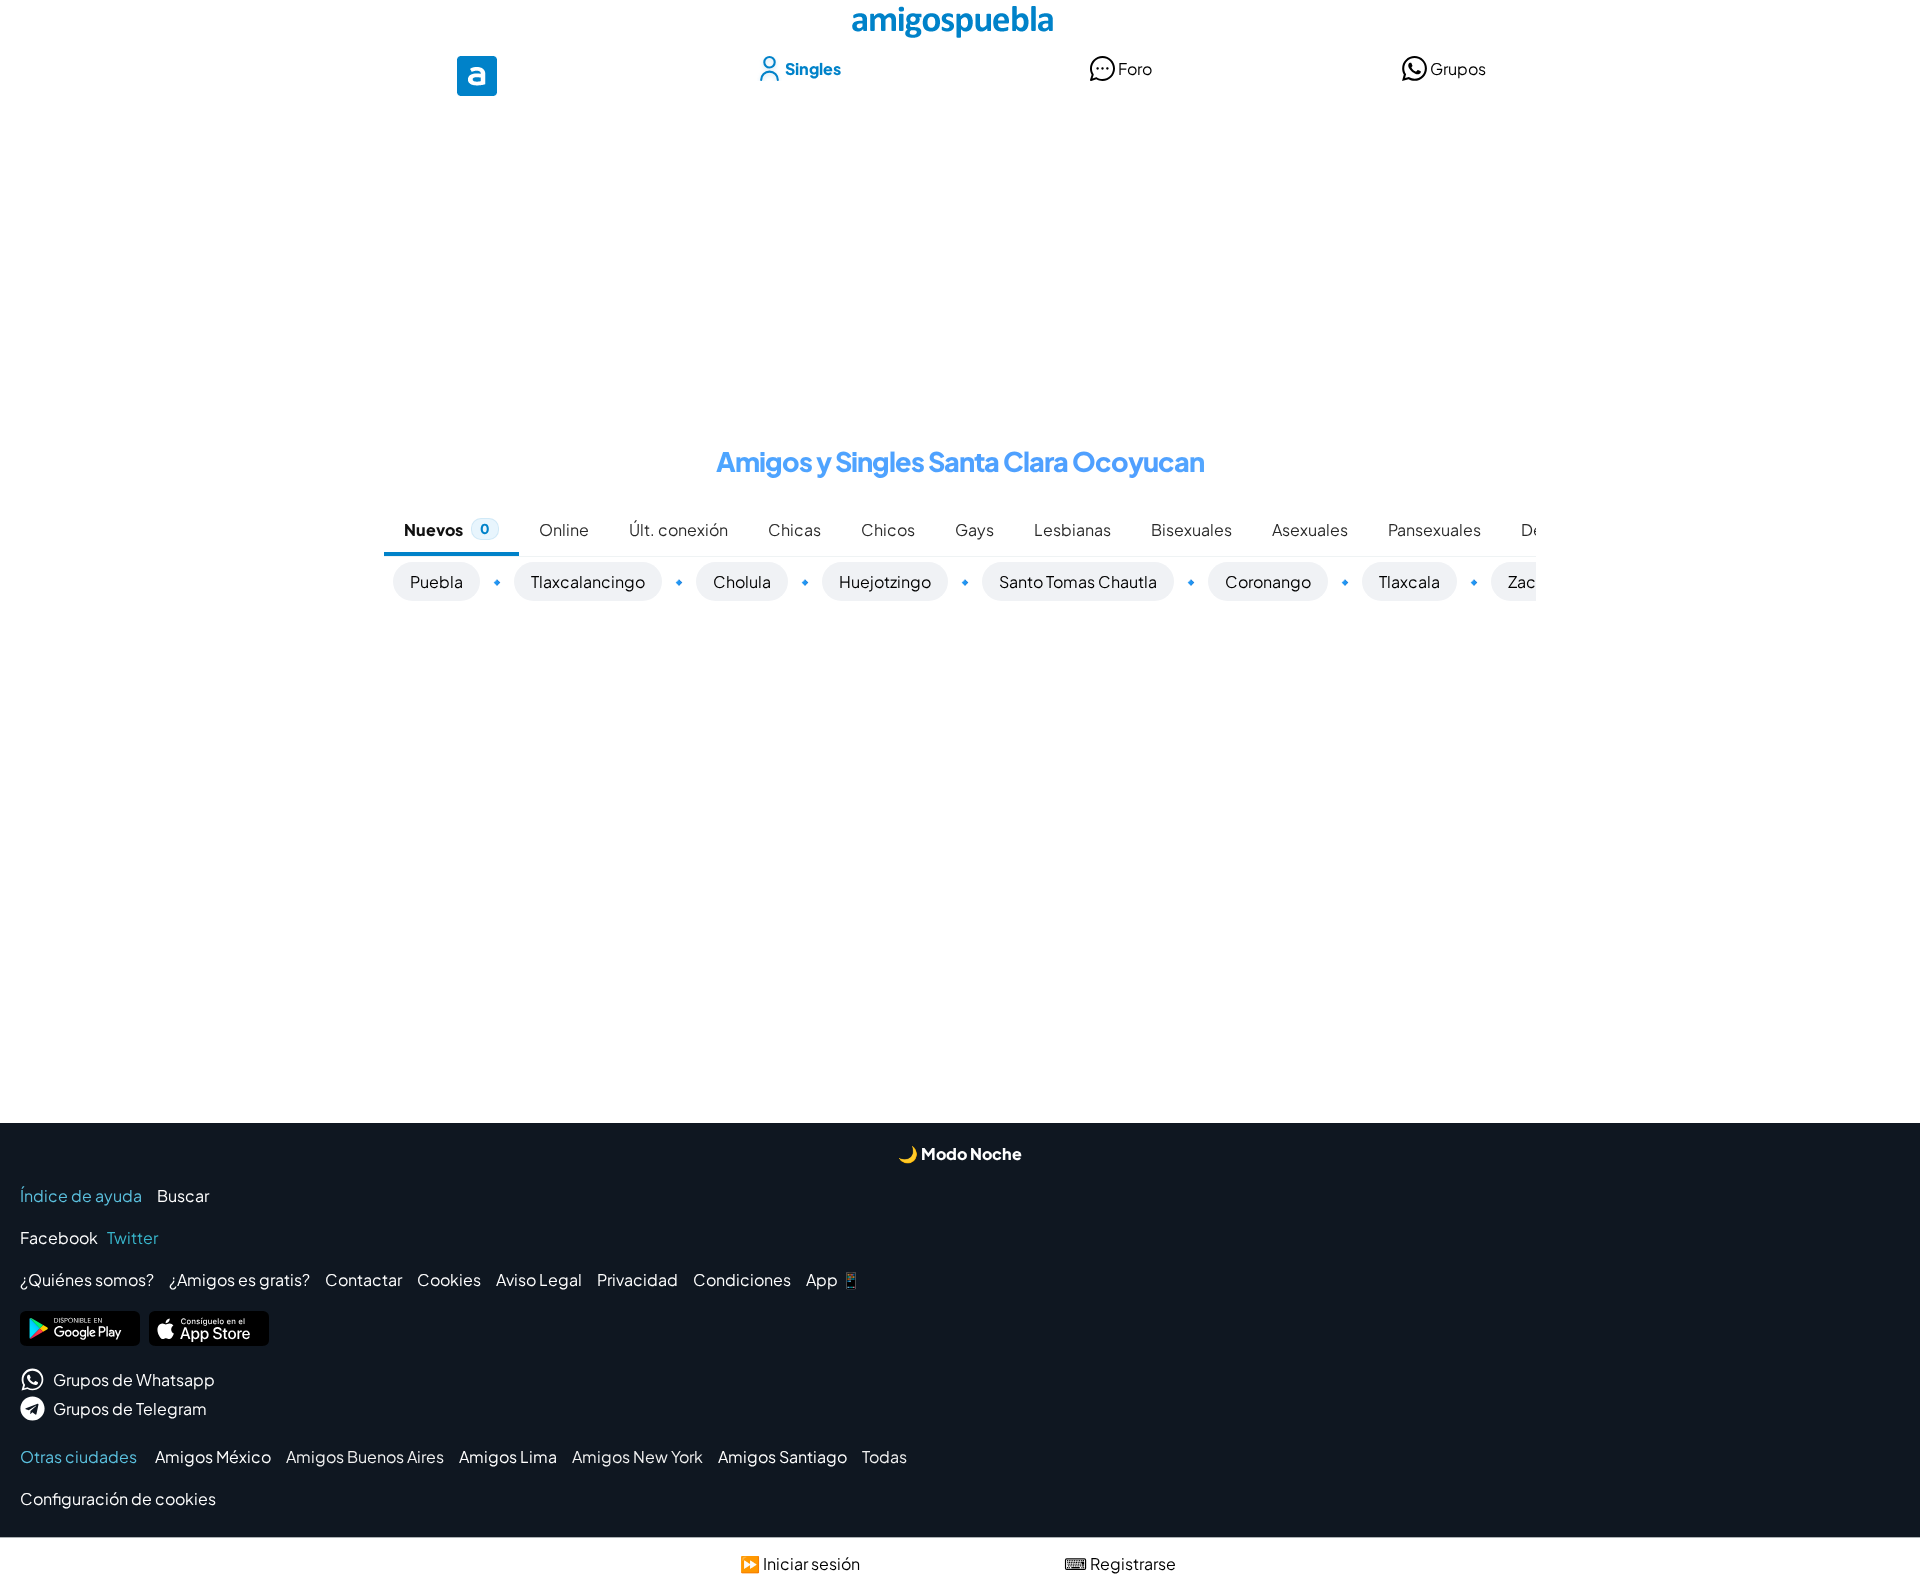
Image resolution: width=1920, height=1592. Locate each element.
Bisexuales (1191, 529)
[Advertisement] (960, 258)
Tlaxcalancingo (588, 581)
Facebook (59, 1237)
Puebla (436, 581)
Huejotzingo (885, 581)
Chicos (888, 529)
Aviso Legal (539, 1279)
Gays (974, 529)
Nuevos (447, 529)
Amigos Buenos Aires (365, 1456)
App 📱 (833, 1279)
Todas (884, 1456)
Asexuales (1310, 529)
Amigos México (213, 1456)
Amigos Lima (508, 1456)
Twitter (132, 1237)
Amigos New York (637, 1456)
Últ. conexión (678, 529)
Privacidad (637, 1279)
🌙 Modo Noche (960, 1153)
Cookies (449, 1279)
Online (564, 529)
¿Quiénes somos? (87, 1279)
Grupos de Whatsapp (134, 1379)
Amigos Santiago (782, 1456)
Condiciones (742, 1279)
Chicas (794, 529)
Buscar (183, 1195)
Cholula (742, 581)
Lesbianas (1072, 529)
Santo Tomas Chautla (1078, 581)
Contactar (363, 1279)
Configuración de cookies (118, 1498)
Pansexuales (1434, 529)
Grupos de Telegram (130, 1408)
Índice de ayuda (81, 1195)
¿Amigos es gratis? (239, 1279)
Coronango (1268, 581)
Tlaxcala (1409, 581)
